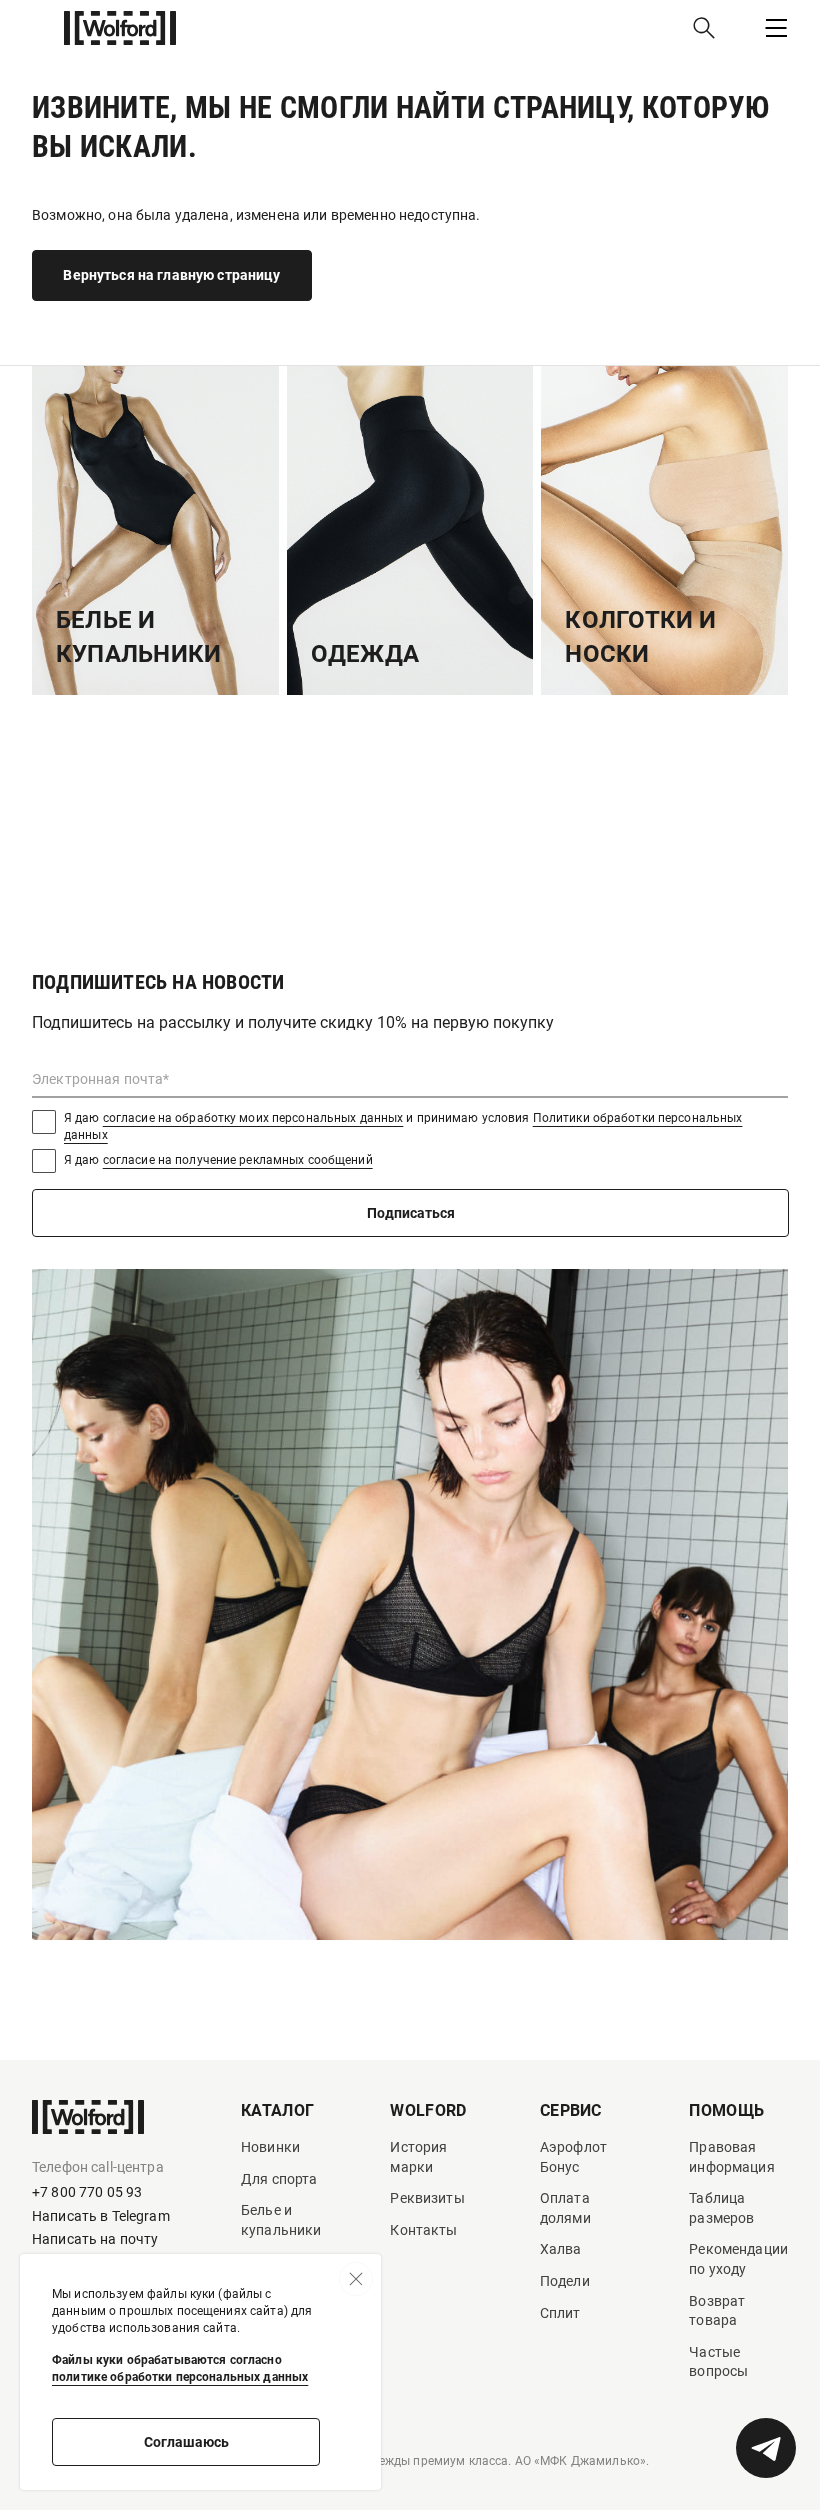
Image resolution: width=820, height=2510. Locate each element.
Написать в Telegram (101, 2216)
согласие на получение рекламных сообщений (238, 1160)
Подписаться (411, 1213)
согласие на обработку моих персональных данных (253, 1118)
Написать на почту (95, 2239)
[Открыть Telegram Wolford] (766, 2448)
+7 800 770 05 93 (87, 2192)
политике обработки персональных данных (180, 2377)
